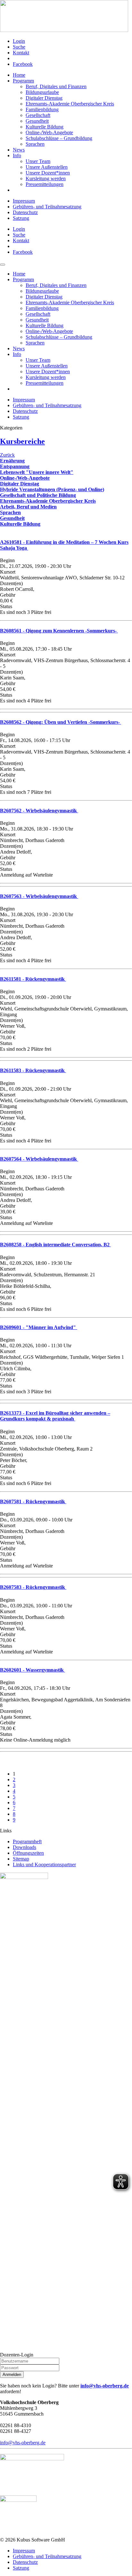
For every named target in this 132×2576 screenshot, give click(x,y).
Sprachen (35, 144)
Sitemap (21, 1859)
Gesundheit (37, 121)
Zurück (7, 455)
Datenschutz (25, 212)
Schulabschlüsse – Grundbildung (59, 138)
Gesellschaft (38, 115)
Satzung (21, 218)
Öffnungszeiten (28, 1853)
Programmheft (27, 1841)
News (19, 150)
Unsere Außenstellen (47, 167)
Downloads (25, 1847)
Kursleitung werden (46, 178)
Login (19, 41)
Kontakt (21, 53)
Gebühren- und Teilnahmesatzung (47, 207)
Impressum (24, 201)
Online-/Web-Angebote (49, 132)
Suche (19, 47)
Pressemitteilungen (45, 184)
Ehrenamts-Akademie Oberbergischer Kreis (70, 104)
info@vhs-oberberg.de (105, 2386)
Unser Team (38, 161)
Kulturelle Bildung (45, 127)
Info (17, 155)
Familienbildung (42, 109)
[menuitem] (72, 41)
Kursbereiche (22, 441)
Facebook (23, 64)
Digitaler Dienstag (44, 98)
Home (19, 75)
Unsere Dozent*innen (48, 173)
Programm (23, 81)
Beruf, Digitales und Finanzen (56, 86)
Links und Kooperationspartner (44, 1864)
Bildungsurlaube (42, 92)
